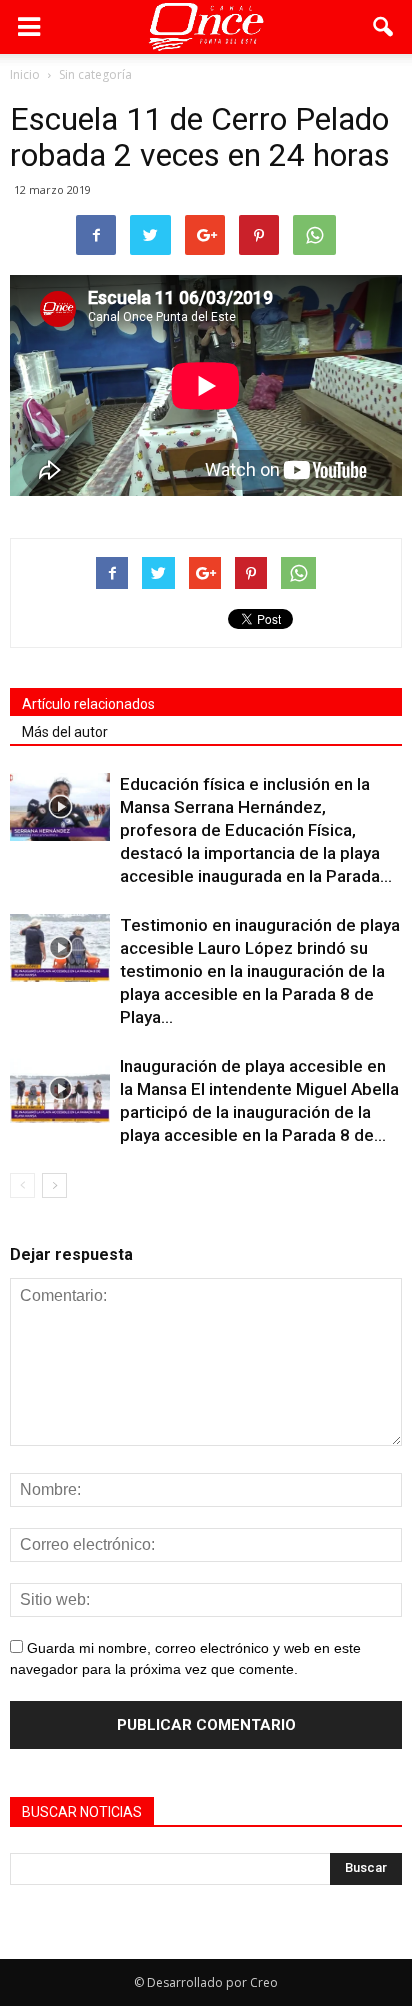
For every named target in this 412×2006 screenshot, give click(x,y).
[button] (384, 27)
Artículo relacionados (88, 704)
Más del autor (65, 732)
